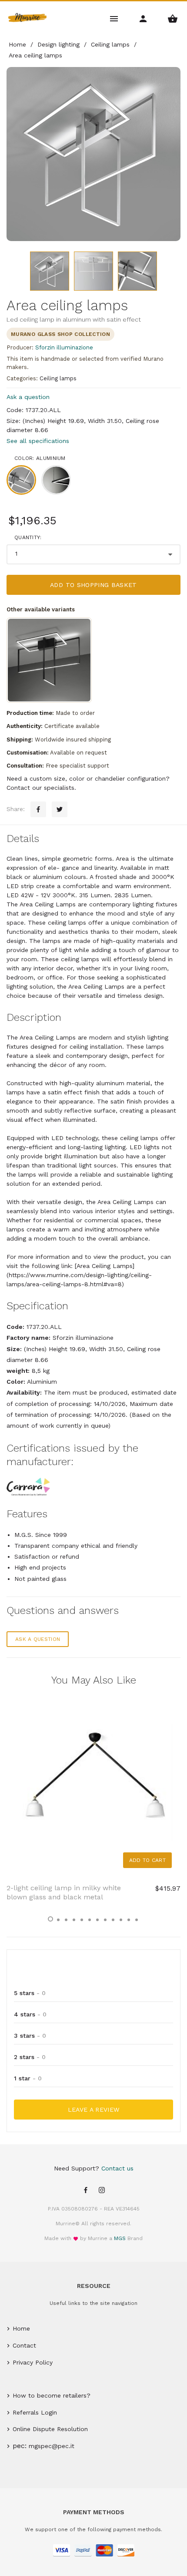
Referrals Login (35, 2412)
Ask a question (28, 397)
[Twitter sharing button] (60, 809)
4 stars (30, 2014)
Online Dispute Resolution (50, 2429)
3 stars (30, 2036)
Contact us (117, 2168)
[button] (50, 1919)
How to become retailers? (52, 2395)
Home (21, 2328)
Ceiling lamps (58, 378)
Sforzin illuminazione (64, 347)
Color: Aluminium (40, 458)
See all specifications (38, 441)
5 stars (30, 1993)
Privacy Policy (33, 2362)
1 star (28, 2078)
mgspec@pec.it (52, 2446)
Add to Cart (147, 1860)
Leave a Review (94, 2110)
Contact (24, 2345)
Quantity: (28, 537)
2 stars (30, 2057)
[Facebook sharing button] (38, 809)
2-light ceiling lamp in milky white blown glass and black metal (64, 1892)
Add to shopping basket (93, 585)
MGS (120, 2238)
